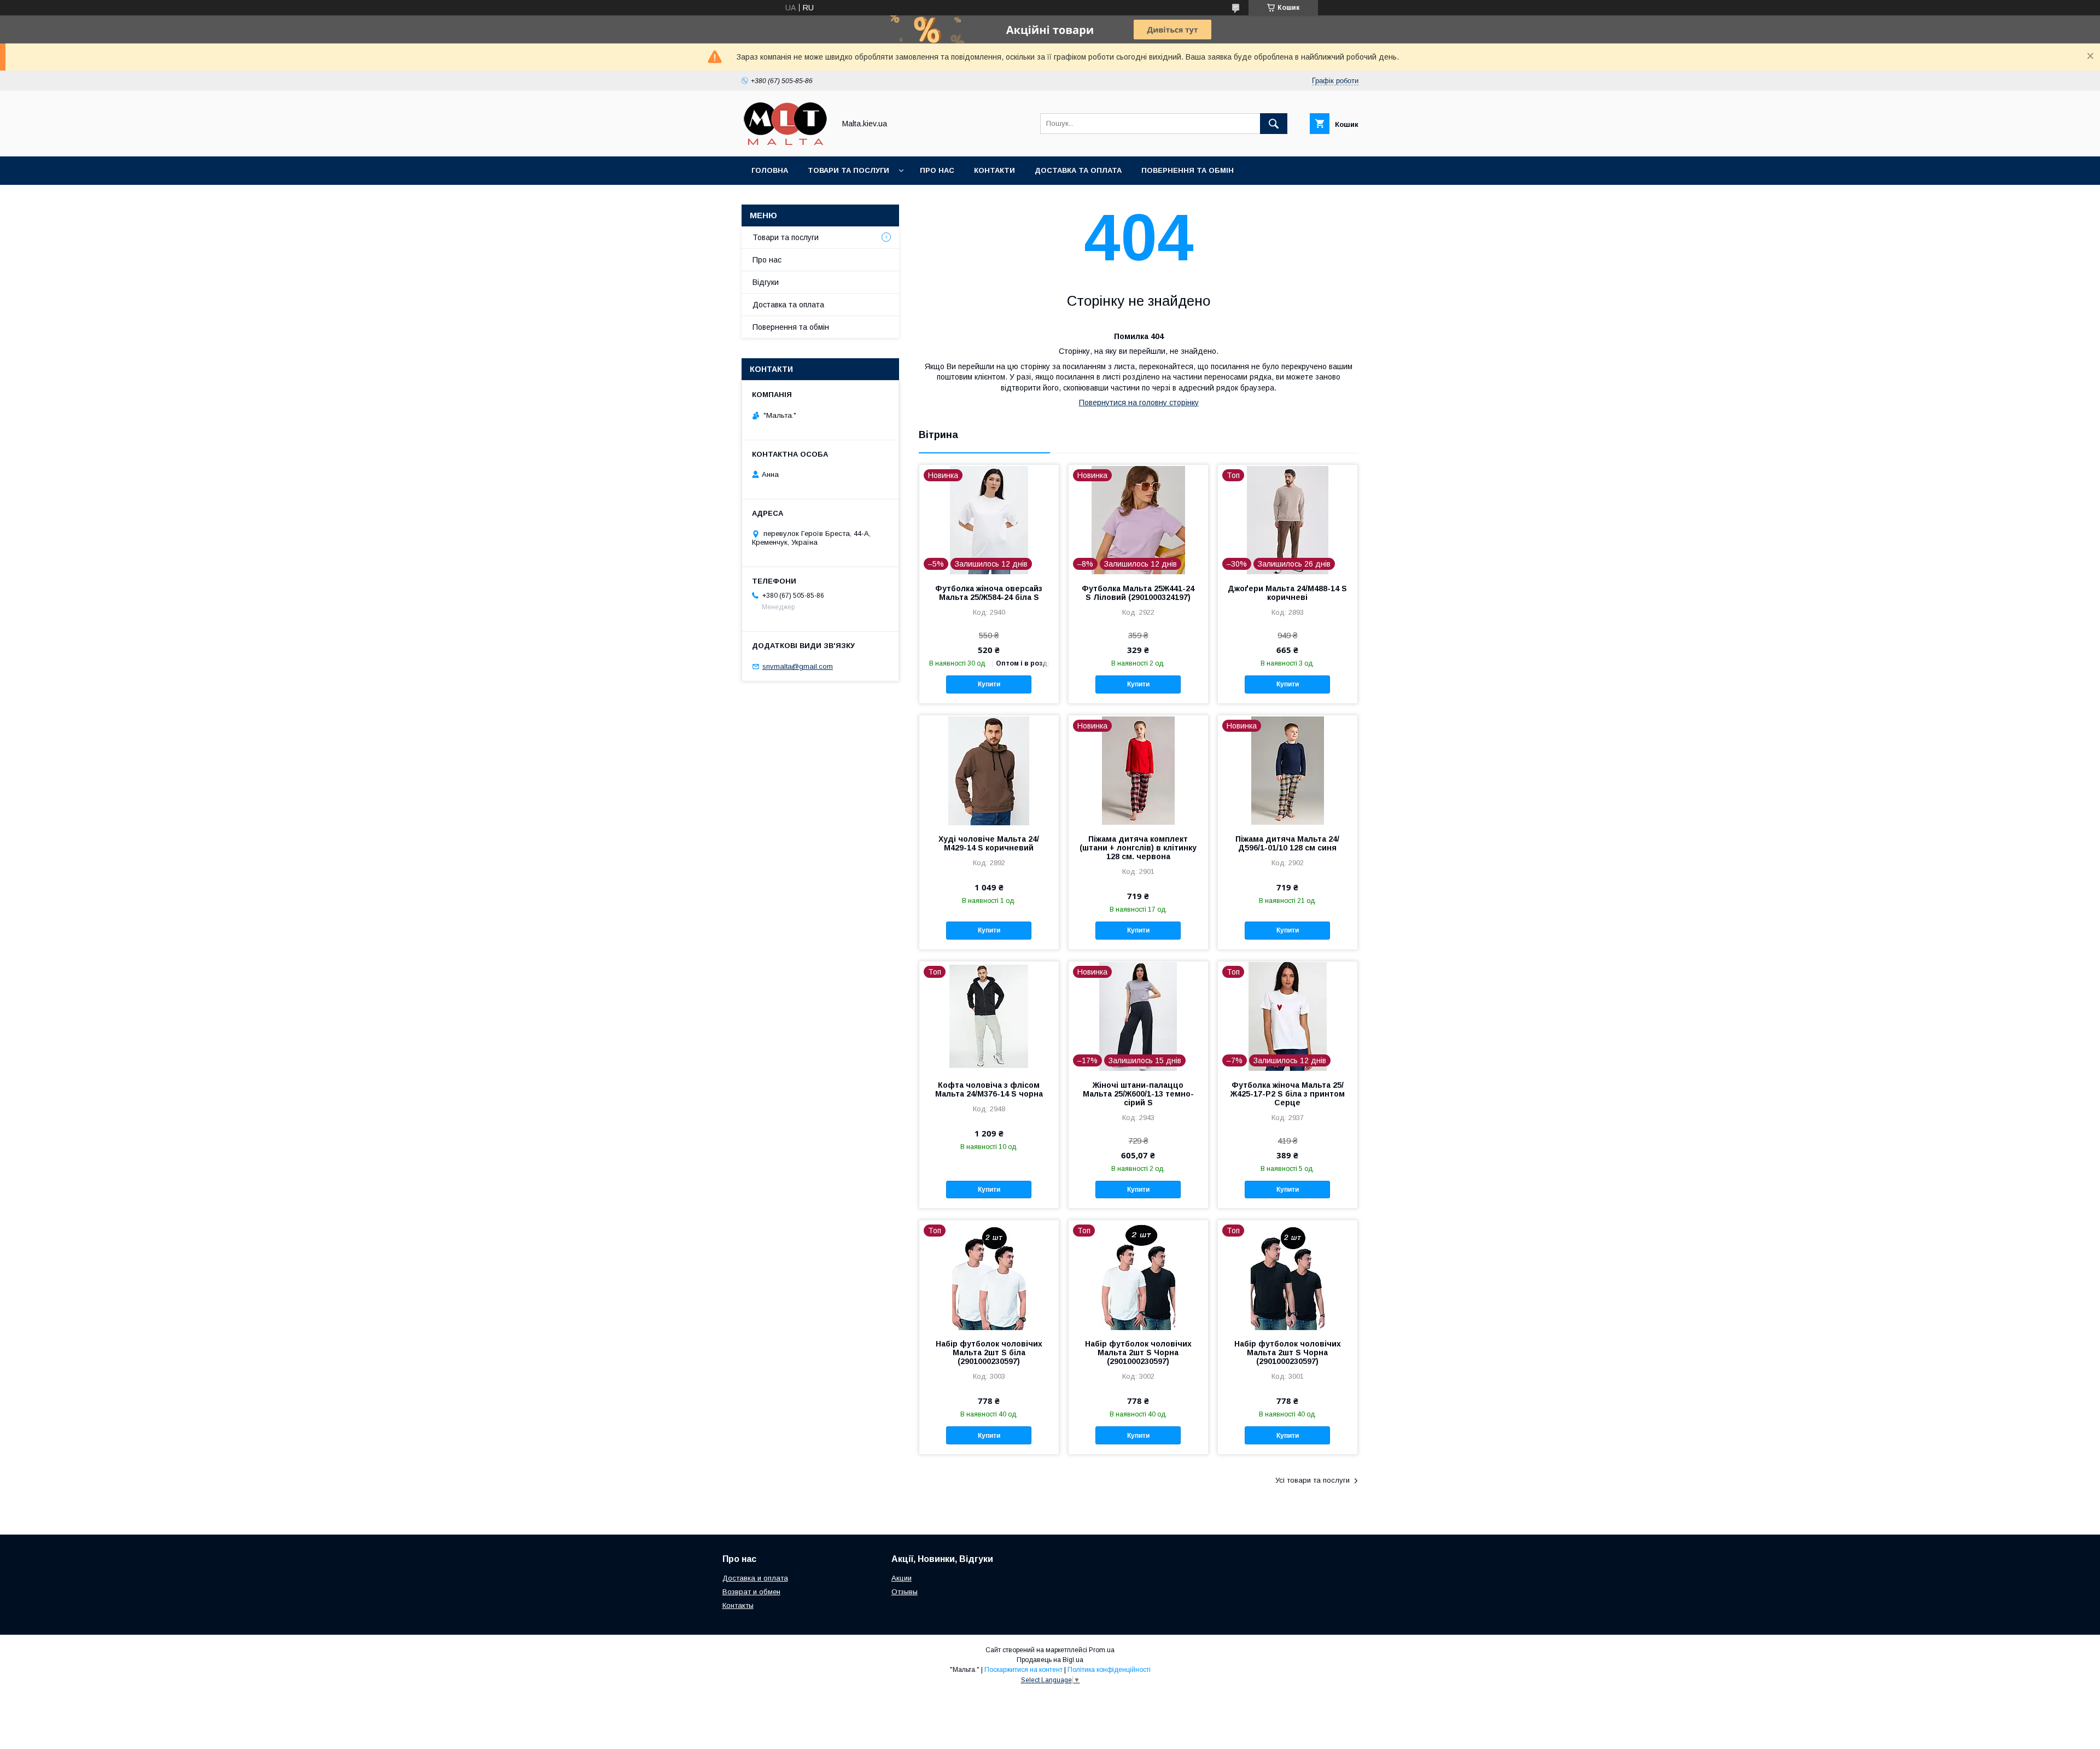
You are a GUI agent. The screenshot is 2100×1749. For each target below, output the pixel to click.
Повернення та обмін (1188, 170)
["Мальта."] (785, 142)
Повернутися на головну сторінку (1139, 403)
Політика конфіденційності (1109, 1670)
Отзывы (905, 1592)
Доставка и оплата (755, 1578)
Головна (770, 170)
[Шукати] (1274, 124)
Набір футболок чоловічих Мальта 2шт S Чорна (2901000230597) (1138, 1352)
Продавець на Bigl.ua (1050, 1660)
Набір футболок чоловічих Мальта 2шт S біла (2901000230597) (989, 1352)
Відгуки (766, 282)
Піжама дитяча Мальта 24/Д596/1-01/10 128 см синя (1287, 843)
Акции (902, 1578)
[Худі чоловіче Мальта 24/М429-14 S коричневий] (989, 770)
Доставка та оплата (1078, 170)
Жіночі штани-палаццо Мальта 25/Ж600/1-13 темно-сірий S (1138, 1094)
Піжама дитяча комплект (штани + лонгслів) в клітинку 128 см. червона (1138, 848)
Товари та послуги (848, 170)
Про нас (937, 170)
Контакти (994, 170)
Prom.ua (1102, 1650)
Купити (989, 684)
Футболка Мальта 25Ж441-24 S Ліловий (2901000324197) (1138, 593)
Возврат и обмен (751, 1592)
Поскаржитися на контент (1023, 1670)
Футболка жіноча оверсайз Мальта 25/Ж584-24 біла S (989, 593)
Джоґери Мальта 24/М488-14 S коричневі (1287, 593)
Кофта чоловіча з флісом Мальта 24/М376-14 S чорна (989, 1089)
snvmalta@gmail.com (798, 666)
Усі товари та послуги (1312, 1480)
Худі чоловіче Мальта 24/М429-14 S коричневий (989, 843)
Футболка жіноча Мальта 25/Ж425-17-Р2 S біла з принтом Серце (1288, 1094)
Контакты (738, 1605)
